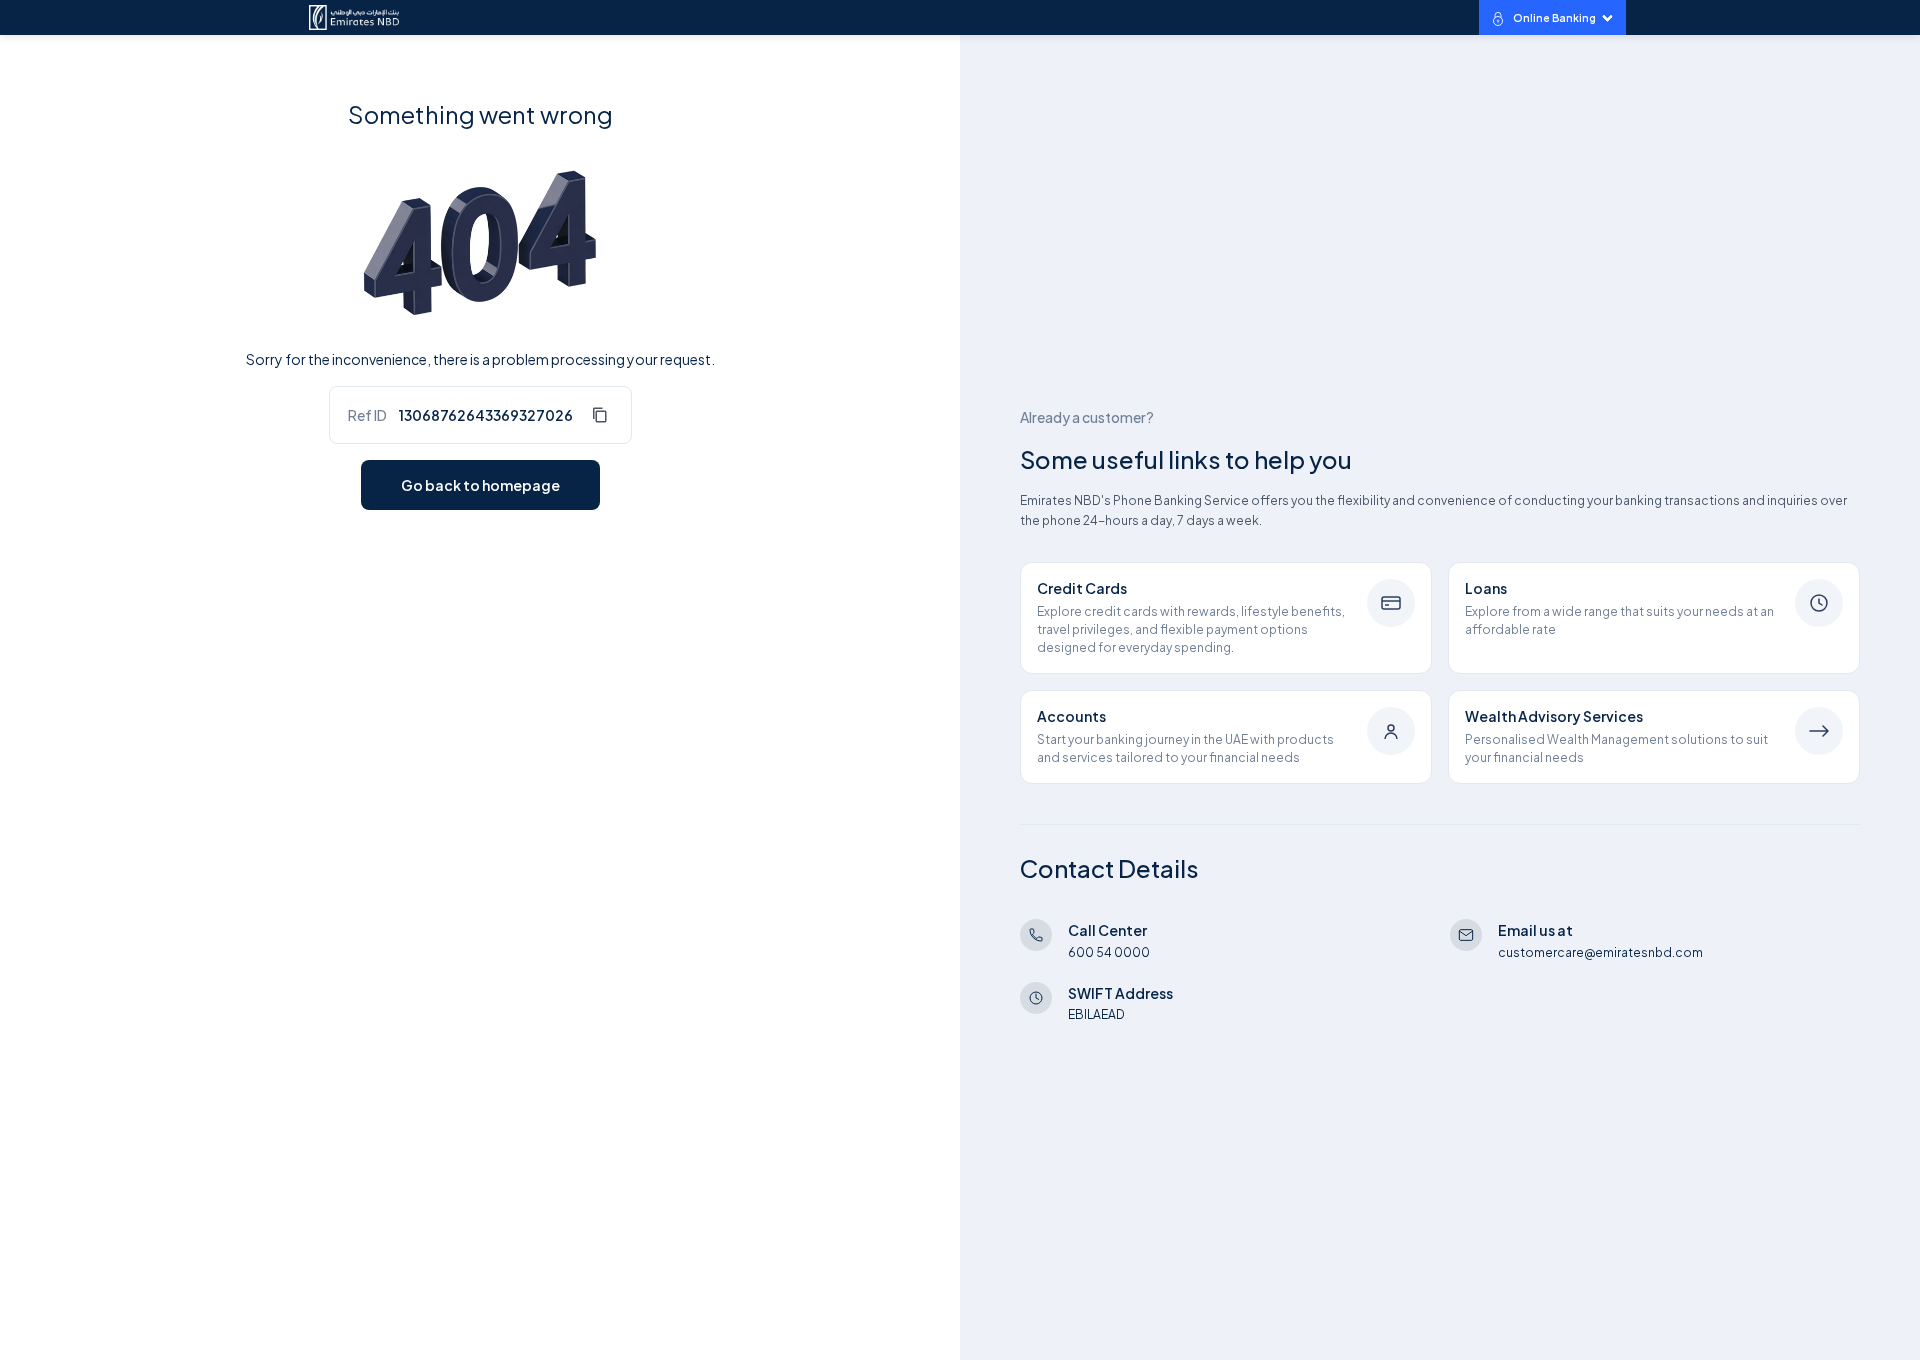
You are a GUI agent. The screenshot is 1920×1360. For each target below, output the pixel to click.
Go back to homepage (480, 485)
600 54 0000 (1109, 952)
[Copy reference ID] (599, 415)
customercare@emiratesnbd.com (1600, 952)
